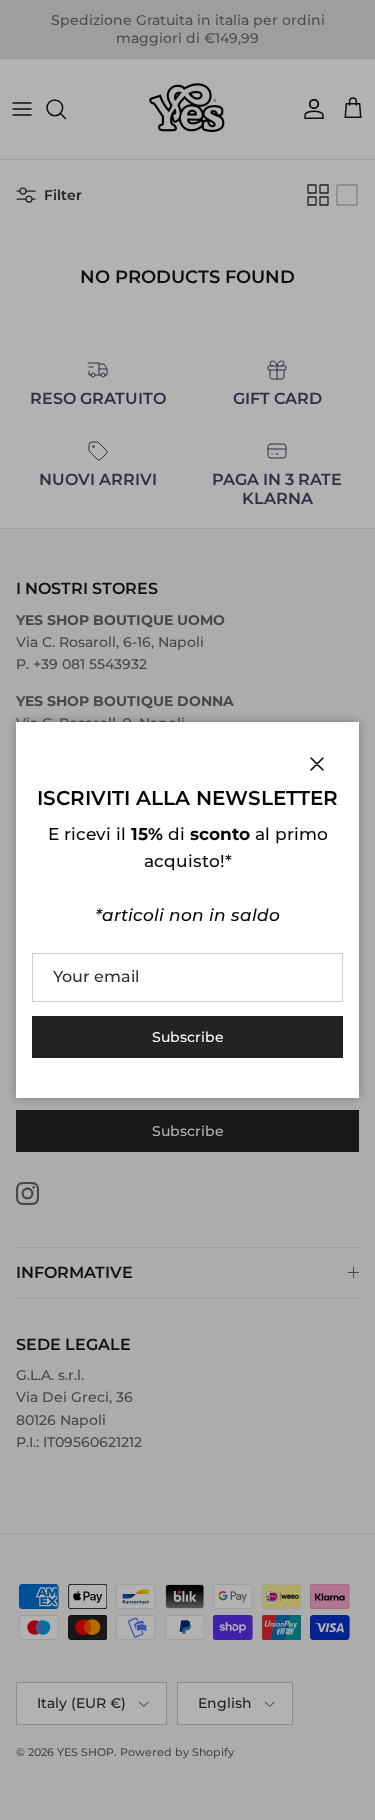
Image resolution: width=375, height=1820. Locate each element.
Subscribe (188, 1037)
